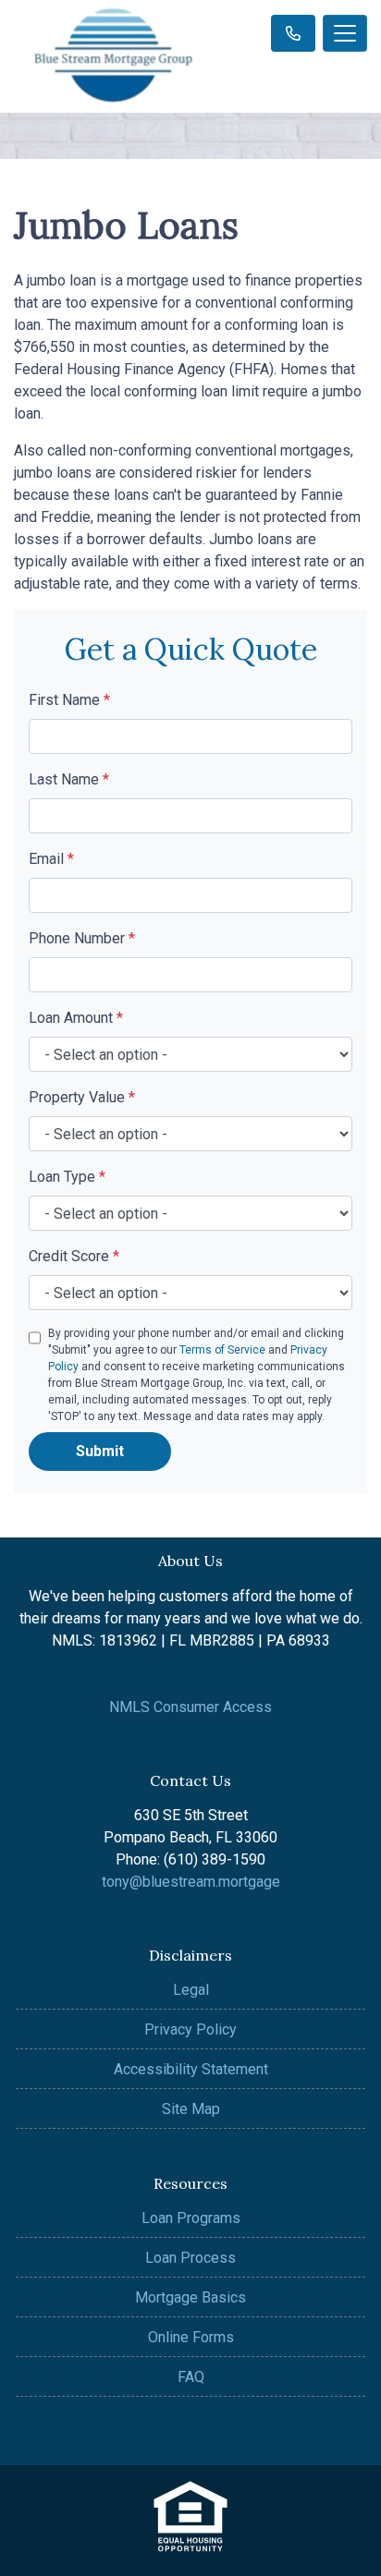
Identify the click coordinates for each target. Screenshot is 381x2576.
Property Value (82, 1097)
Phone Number (82, 938)
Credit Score (74, 1256)
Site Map (191, 2109)
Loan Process (190, 2258)
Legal (191, 1990)
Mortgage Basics (190, 2297)
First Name (69, 700)
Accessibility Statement (191, 2069)
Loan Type (67, 1177)
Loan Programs (191, 2218)
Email (51, 859)
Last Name (69, 779)
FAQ (191, 2377)
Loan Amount (76, 1018)
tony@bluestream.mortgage (191, 1882)
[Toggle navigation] (345, 33)
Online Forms (191, 2337)
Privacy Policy (190, 2029)
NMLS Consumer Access (190, 1707)
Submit (100, 1451)
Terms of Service (222, 1350)
